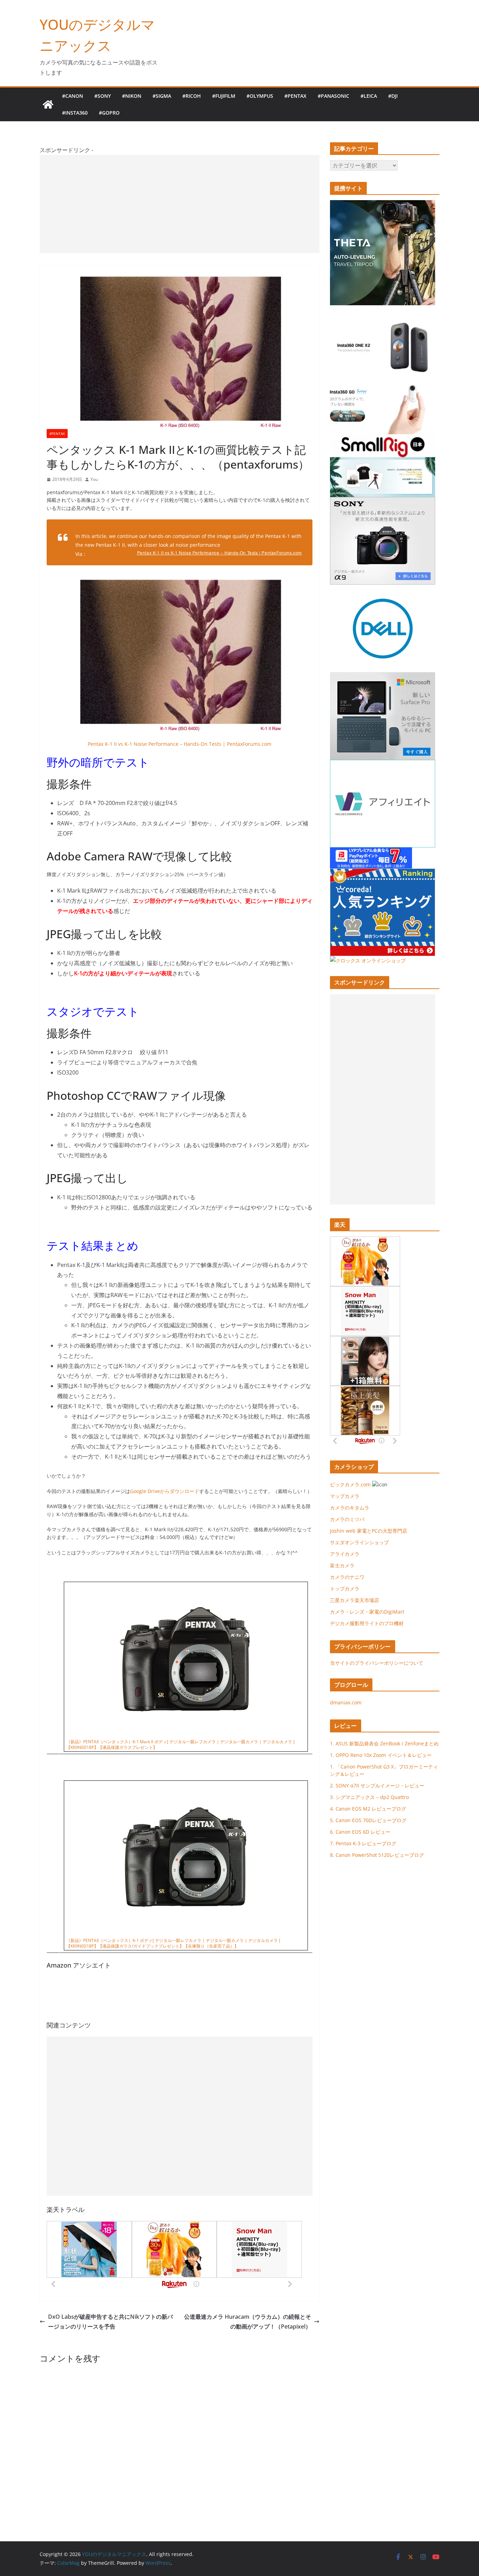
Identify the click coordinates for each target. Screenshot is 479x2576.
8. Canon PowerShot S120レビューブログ (377, 1855)
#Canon (73, 96)
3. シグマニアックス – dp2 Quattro (369, 1797)
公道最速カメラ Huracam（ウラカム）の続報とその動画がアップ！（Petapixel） (248, 2322)
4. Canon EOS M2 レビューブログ (368, 1809)
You (94, 479)
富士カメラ (342, 1565)
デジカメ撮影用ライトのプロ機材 (367, 1623)
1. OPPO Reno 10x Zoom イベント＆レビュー (381, 1755)
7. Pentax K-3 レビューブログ (363, 1843)
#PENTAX (295, 96)
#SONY (103, 96)
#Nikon (132, 96)
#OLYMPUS (260, 96)
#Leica (369, 96)
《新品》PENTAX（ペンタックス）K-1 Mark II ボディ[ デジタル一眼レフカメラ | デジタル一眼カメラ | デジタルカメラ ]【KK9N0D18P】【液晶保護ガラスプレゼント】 (180, 1745)
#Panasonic (333, 96)
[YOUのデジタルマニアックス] (48, 104)
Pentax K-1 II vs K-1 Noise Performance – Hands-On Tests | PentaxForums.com (220, 553)
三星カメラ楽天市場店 (355, 1600)
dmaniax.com (346, 1702)
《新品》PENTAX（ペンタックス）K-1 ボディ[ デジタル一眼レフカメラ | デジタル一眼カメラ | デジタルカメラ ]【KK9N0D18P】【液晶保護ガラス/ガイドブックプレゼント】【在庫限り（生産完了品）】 (173, 1943)
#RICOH (192, 96)
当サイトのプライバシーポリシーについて (377, 1663)
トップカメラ (347, 1589)
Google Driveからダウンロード (165, 1491)
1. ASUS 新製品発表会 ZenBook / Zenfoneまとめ (384, 1743)
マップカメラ (345, 1496)
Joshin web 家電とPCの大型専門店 (369, 1531)
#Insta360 (75, 113)
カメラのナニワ (347, 1577)
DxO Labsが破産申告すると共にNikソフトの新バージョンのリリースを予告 (110, 2322)
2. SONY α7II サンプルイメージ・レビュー (377, 1786)
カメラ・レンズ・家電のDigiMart (367, 1612)
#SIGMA (162, 96)
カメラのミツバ (347, 1519)
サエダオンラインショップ (359, 1542)
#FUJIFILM (224, 96)
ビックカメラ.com (350, 1484)
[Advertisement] (180, 204)
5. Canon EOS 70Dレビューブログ (368, 1820)
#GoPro (109, 113)
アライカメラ (345, 1554)
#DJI (393, 96)
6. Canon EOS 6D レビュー (360, 1832)
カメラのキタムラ (350, 1508)
